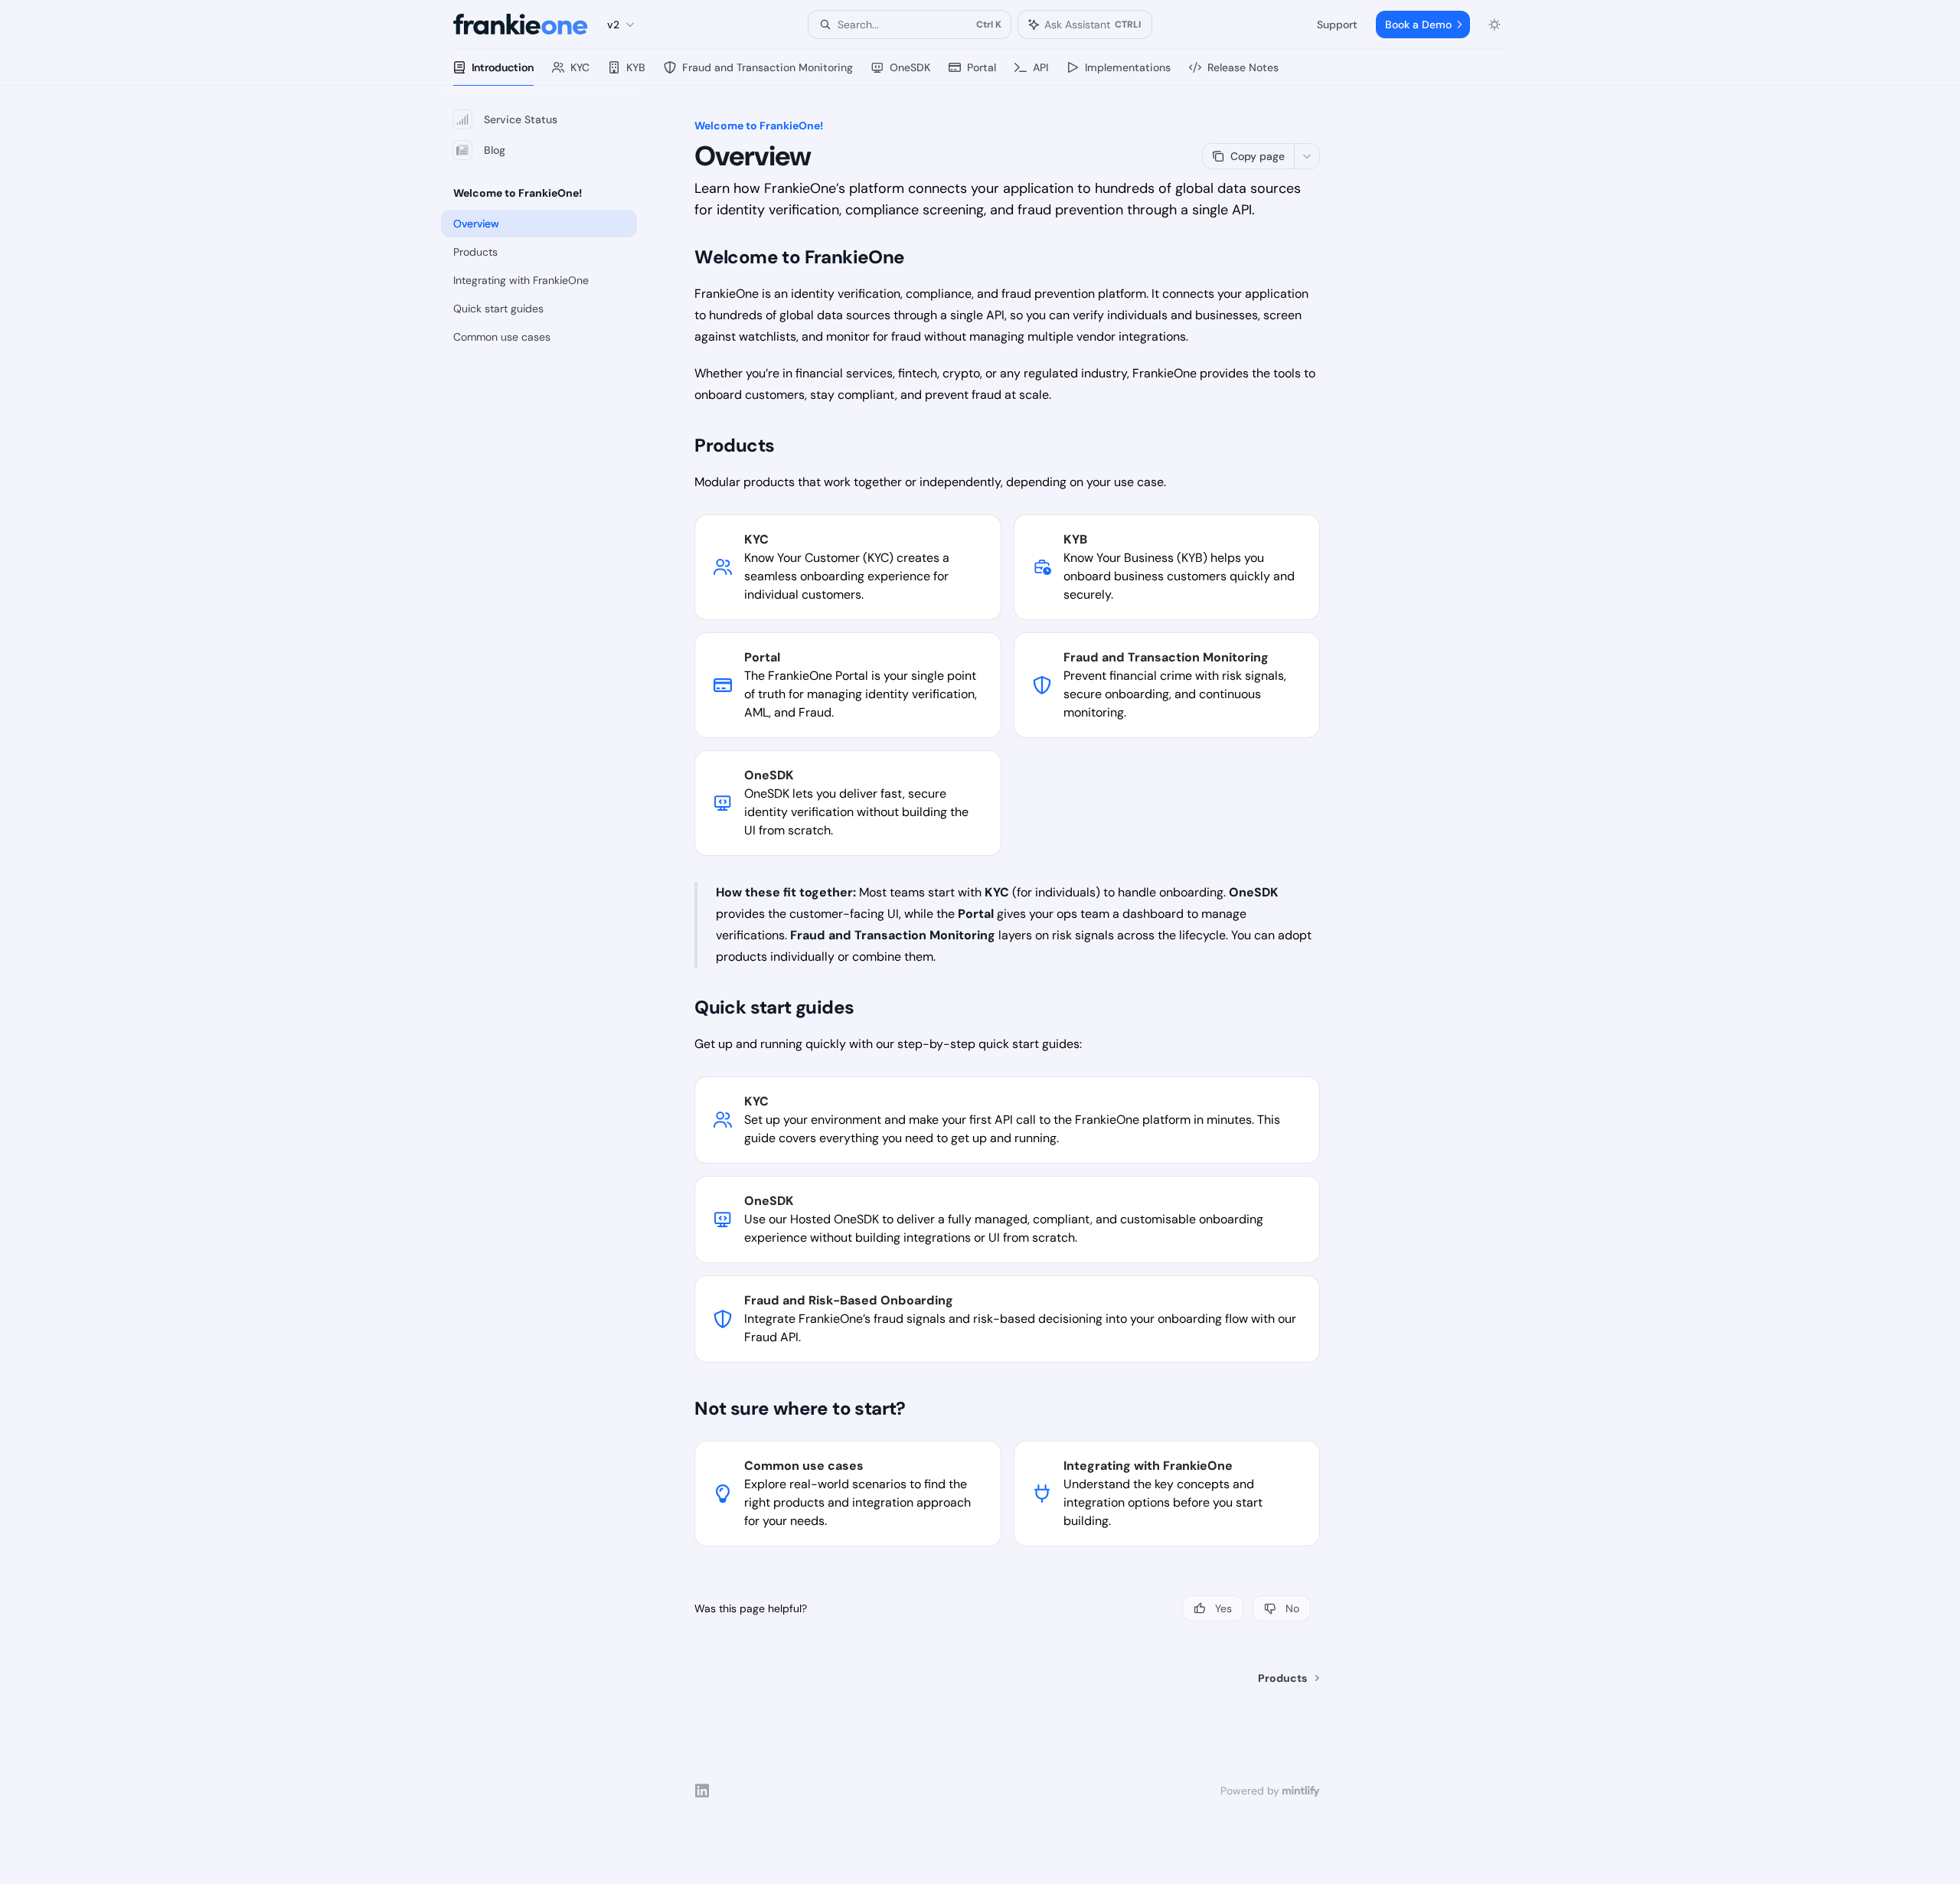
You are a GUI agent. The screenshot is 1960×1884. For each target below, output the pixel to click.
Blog (495, 150)
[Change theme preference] (1494, 24)
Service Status (521, 119)
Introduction (503, 67)
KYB (636, 67)
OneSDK (910, 67)
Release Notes (1243, 67)
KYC (580, 67)
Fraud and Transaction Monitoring (768, 67)
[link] (848, 567)
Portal (982, 67)
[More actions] (1307, 156)
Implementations (1128, 67)
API (1040, 67)
